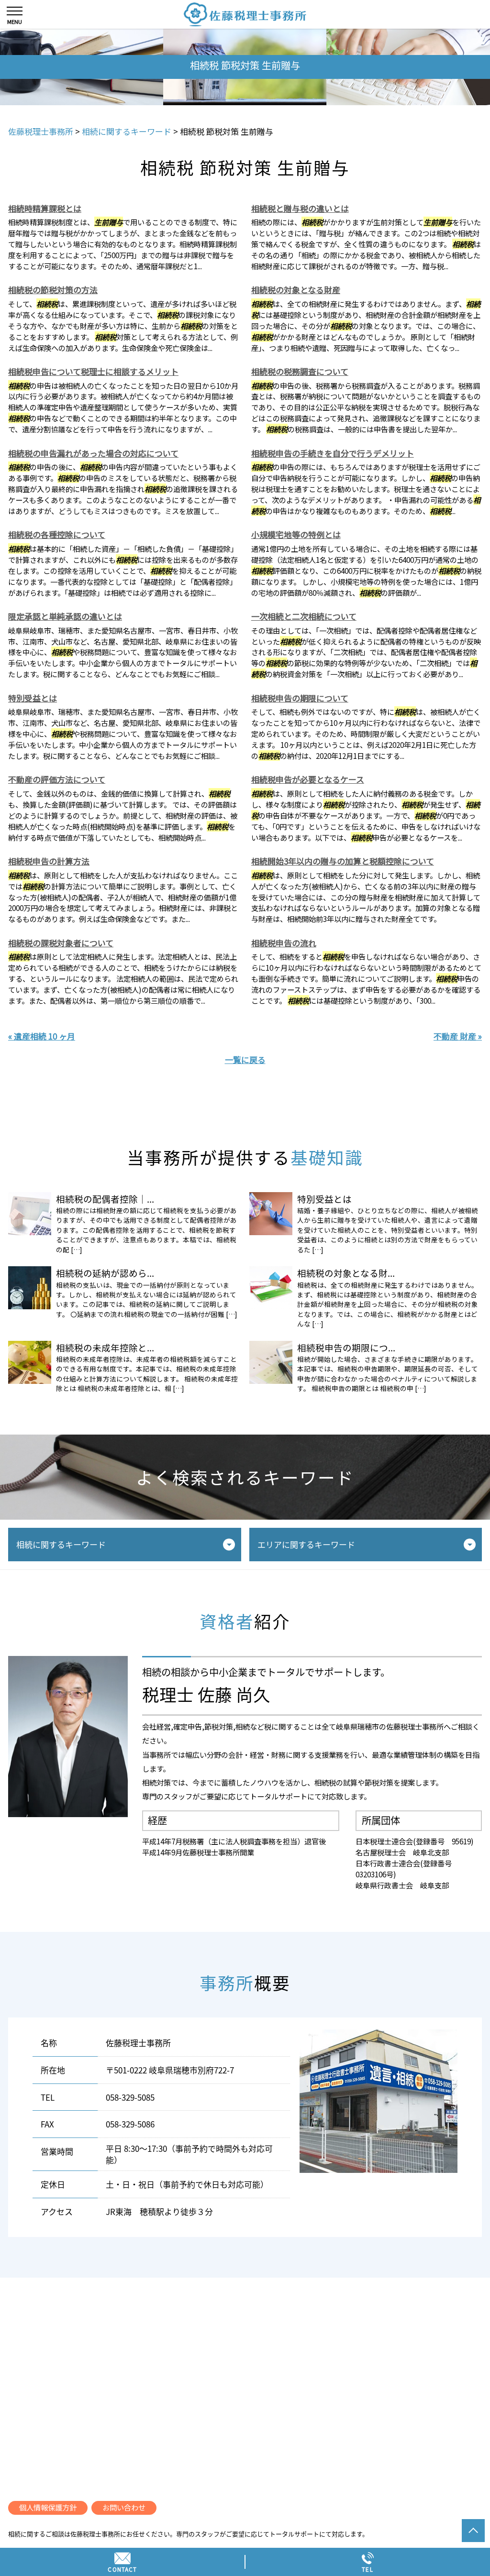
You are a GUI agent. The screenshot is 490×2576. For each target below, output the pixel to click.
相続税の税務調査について (300, 371)
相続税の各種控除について (57, 534)
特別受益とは (33, 698)
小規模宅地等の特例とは (296, 534)
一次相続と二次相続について (304, 616)
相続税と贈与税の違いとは (300, 208)
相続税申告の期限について (300, 698)
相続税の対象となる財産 (296, 290)
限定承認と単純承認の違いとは (65, 616)
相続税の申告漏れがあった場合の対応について (93, 453)
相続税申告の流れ (284, 943)
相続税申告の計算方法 (49, 861)
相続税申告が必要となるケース (308, 779)
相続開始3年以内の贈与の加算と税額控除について (343, 861)
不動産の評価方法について (57, 779)
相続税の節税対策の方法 (53, 290)
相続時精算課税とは (45, 208)
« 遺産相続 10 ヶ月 (42, 1036)
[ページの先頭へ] (473, 2531)
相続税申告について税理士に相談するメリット (93, 371)
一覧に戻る (245, 1059)
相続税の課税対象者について (61, 943)
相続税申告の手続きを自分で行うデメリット (333, 453)
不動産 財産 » (458, 1036)
